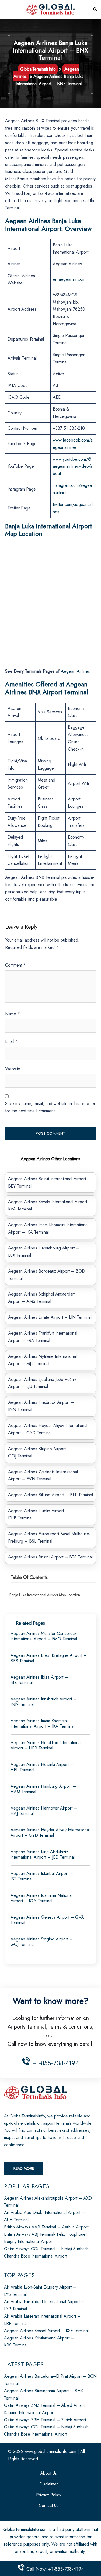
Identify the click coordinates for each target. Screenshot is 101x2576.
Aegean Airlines (75, 671)
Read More (24, 2168)
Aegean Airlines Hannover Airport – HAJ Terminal (44, 1811)
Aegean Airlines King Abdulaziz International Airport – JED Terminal (43, 1854)
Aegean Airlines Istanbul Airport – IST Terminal (42, 1876)
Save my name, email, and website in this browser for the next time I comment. (50, 1107)
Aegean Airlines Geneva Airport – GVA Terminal (47, 1920)
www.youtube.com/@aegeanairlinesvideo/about (73, 466)
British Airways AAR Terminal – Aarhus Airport (46, 2227)
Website (13, 1069)
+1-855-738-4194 (55, 2063)
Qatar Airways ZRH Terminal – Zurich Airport (45, 2420)
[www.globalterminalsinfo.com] (51, 9)
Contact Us (49, 2506)
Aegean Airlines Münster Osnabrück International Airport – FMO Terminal (44, 1636)
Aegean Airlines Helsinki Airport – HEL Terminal (42, 1767)
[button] (95, 9)
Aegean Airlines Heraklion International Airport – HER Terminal (46, 1745)
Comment (15, 965)
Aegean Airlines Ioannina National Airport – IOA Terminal (41, 1898)
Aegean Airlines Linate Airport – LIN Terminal (50, 1317)
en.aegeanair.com (69, 279)
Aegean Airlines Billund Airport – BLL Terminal (50, 1495)
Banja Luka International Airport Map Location (45, 1595)
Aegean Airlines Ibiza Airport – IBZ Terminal (39, 1680)
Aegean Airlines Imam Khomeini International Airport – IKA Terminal (42, 1723)
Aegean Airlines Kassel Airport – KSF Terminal (46, 2331)
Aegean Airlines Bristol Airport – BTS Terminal (50, 1557)
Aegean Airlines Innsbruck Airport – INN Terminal (43, 1702)
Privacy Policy (49, 2495)
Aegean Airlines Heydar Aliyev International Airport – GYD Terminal (50, 1833)
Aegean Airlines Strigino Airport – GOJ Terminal (42, 1942)
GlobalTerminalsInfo (38, 69)
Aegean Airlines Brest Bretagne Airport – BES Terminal (49, 1658)
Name (13, 1014)
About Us (48, 2473)
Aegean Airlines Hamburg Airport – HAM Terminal (43, 1789)
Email (12, 1041)
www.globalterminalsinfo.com (50, 2451)
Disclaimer (49, 2484)
